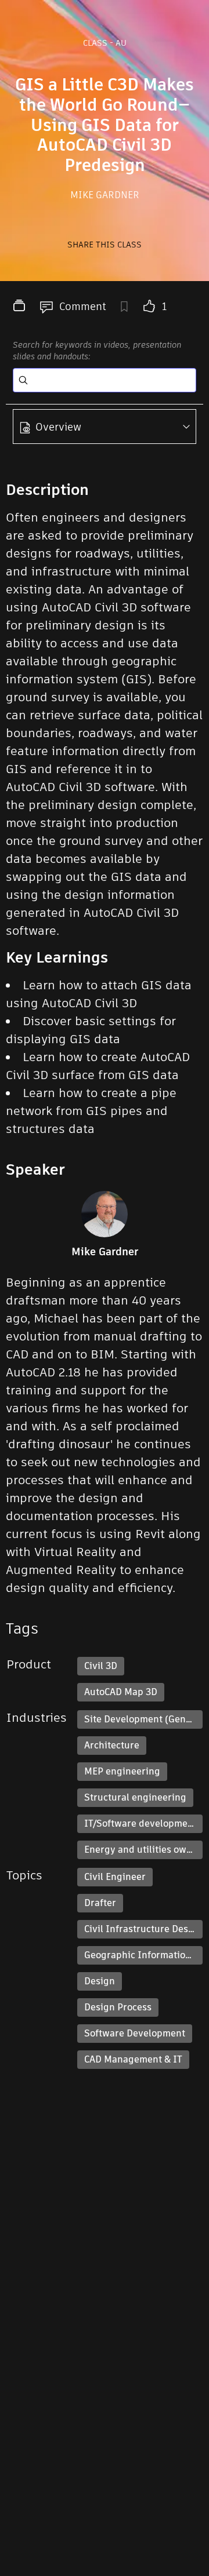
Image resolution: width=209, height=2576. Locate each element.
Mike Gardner (105, 195)
